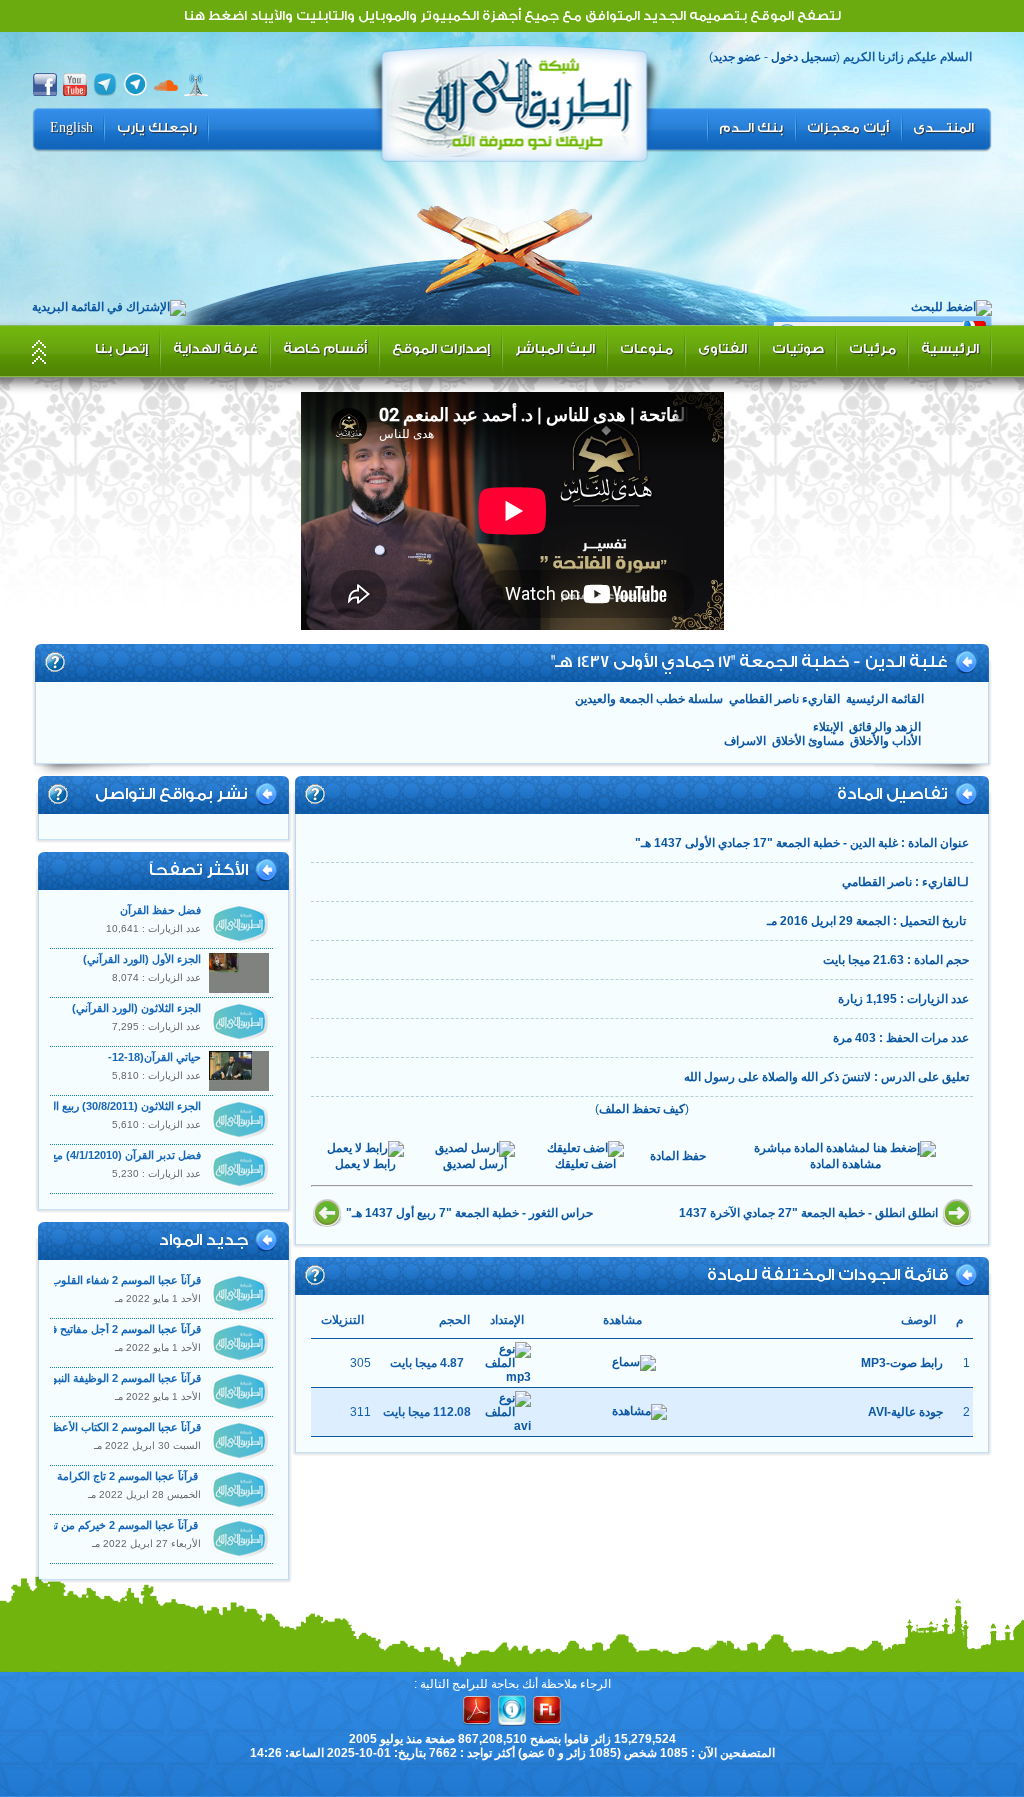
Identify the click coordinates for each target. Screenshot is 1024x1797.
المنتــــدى (943, 128)
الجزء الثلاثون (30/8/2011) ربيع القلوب (114, 1106)
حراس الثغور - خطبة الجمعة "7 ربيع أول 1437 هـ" (469, 1213)
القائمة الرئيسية (885, 699)
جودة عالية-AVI (905, 1412)
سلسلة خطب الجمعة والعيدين (649, 699)
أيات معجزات (848, 128)
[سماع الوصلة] (634, 1363)
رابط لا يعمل (365, 1164)
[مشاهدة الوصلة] (639, 1412)
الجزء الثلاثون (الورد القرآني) (135, 1008)
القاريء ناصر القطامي (784, 699)
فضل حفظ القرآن (160, 910)
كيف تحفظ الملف (642, 1109)
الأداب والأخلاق (885, 741)
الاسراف (745, 741)
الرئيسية (950, 348)
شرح (55, 662)
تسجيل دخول (803, 57)
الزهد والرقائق (885, 727)
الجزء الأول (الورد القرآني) (142, 959)
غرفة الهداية (215, 348)
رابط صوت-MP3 (902, 1363)
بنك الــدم (751, 128)
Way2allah (515, 101)
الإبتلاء (828, 727)
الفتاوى (722, 348)
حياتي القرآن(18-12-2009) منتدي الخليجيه (152, 1063)
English (71, 128)
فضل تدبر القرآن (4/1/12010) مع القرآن (108, 1155)
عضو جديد (737, 57)
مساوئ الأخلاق (808, 741)
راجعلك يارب (157, 128)
